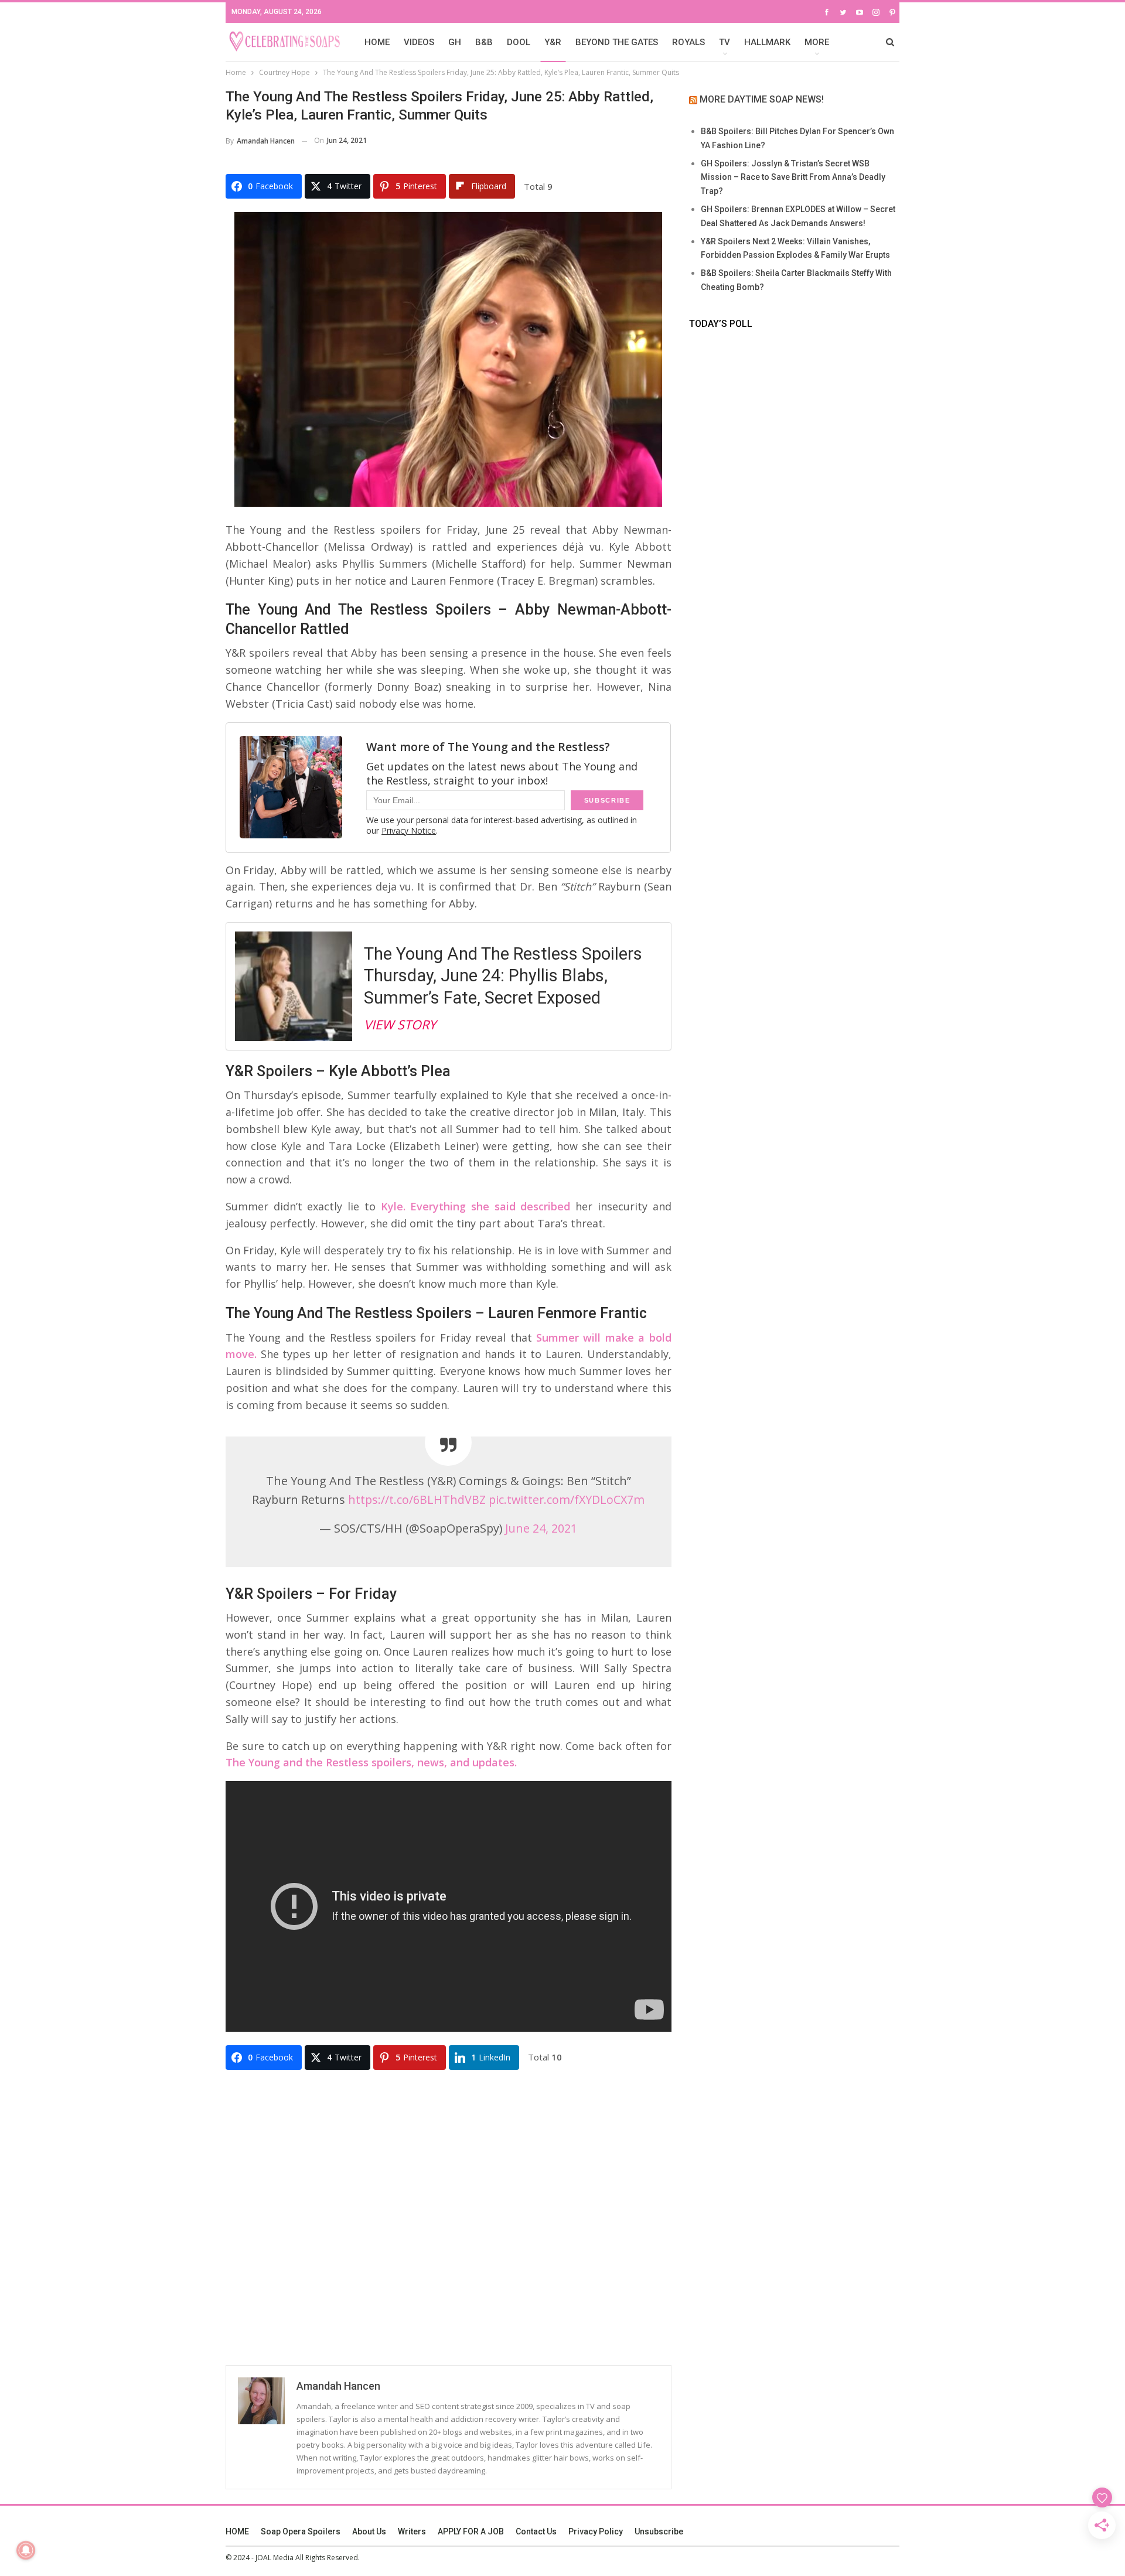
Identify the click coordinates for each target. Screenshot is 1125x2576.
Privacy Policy (596, 2531)
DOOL (519, 42)
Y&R (553, 42)
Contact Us (536, 2531)
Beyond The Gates (617, 42)
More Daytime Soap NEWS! (762, 99)
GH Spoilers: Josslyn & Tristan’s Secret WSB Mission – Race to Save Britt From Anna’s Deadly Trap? (793, 178)
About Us (369, 2531)
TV (725, 42)
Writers (412, 2531)
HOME (377, 42)
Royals (688, 42)
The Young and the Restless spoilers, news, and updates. (371, 1762)
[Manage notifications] (26, 2550)
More (817, 42)
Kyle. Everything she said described (476, 1206)
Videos (419, 42)
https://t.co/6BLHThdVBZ (417, 1499)
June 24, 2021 (541, 1528)
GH (455, 42)
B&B (484, 42)
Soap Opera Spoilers (301, 2531)
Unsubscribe (659, 2531)
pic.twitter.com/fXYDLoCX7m (567, 1499)
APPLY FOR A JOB (471, 2531)
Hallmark (767, 42)
